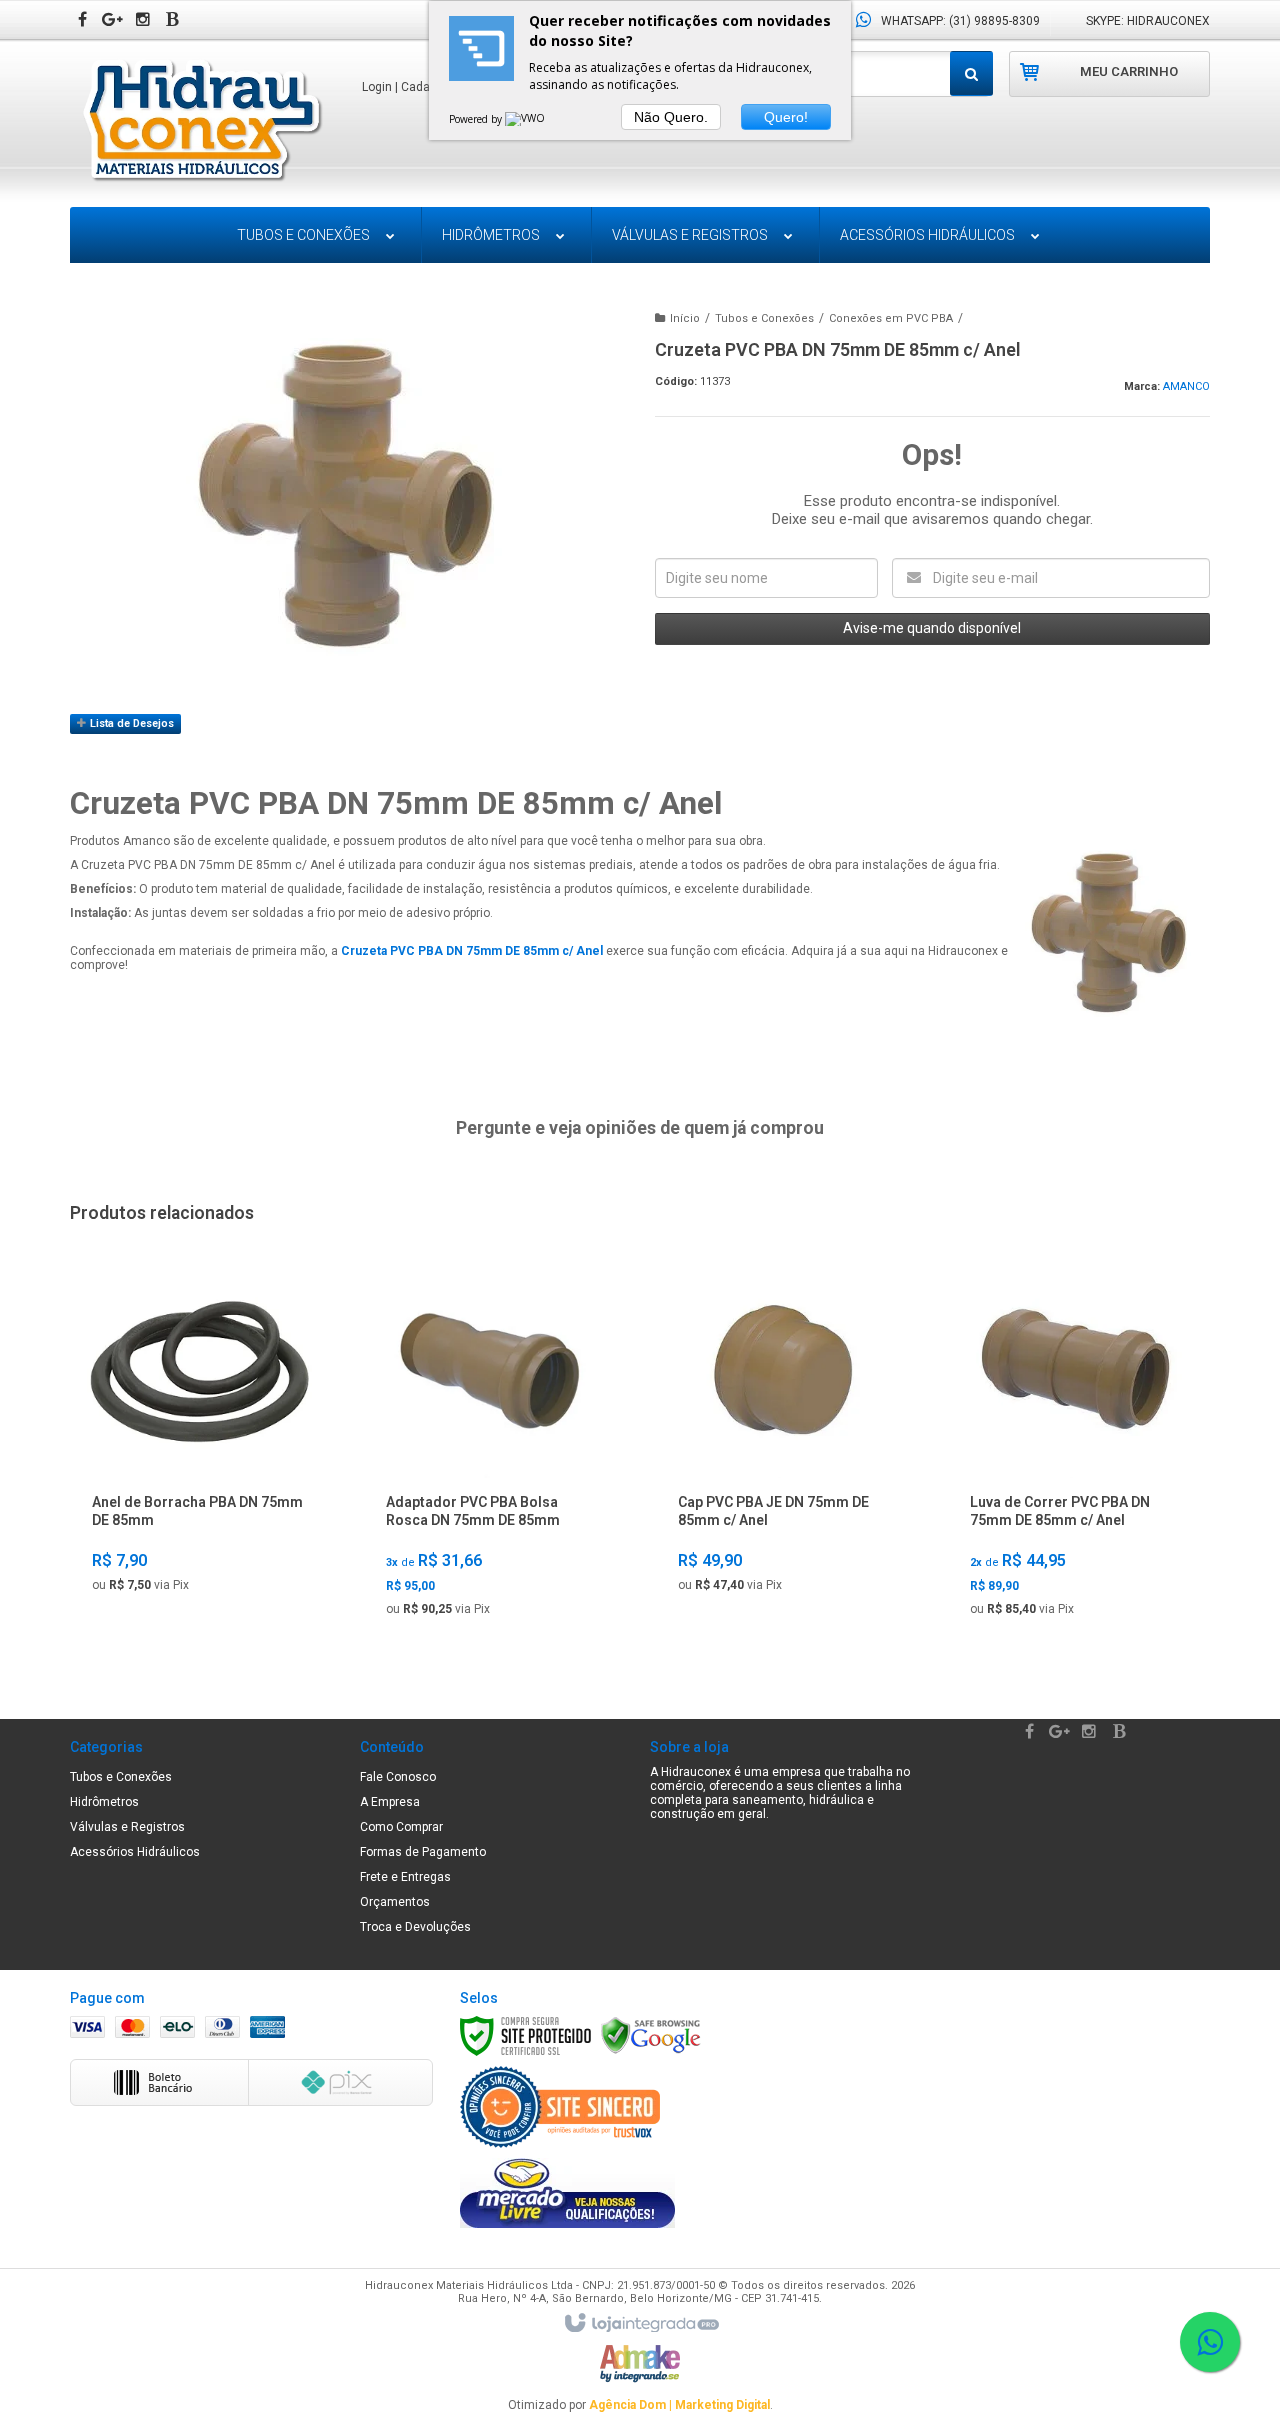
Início (685, 318)
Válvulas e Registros (127, 1827)
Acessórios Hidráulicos (135, 1852)
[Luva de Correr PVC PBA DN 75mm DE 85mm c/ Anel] (1076, 1448)
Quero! (786, 117)
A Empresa (390, 1802)
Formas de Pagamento (423, 1852)
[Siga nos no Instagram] (145, 21)
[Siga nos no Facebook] (85, 21)
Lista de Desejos (130, 723)
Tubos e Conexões (764, 318)
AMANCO (1186, 386)
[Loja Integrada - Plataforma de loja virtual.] (640, 2324)
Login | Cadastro (407, 87)
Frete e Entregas (405, 1877)
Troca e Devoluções (415, 1927)
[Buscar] (971, 73)
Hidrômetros (104, 1802)
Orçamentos (395, 1902)
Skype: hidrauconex (1148, 21)
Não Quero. (671, 117)
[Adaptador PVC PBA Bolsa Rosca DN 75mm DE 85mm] (492, 1448)
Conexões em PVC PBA (891, 318)
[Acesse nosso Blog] (175, 21)
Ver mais (200, 1580)
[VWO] (526, 119)
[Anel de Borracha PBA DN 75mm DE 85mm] (199, 1436)
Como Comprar (401, 1827)
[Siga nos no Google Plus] (115, 21)
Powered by (477, 119)
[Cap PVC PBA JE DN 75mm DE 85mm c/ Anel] (784, 1436)
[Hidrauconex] (201, 122)
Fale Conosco (398, 1777)
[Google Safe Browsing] (651, 2035)
